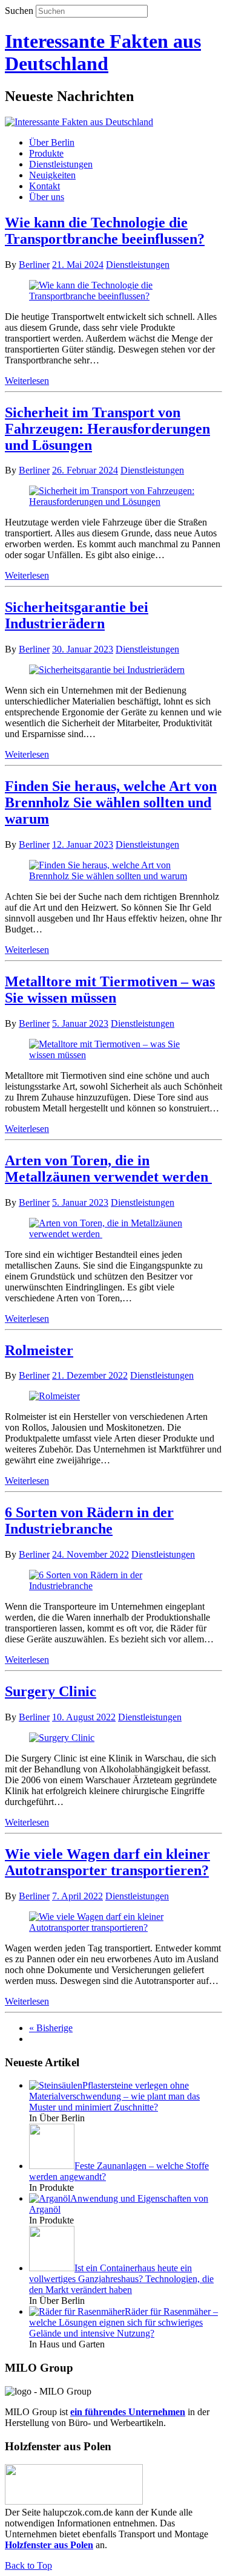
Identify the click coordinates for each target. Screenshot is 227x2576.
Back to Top (28, 2565)
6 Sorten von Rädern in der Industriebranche (89, 1521)
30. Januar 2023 (83, 649)
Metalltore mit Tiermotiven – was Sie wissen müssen (110, 990)
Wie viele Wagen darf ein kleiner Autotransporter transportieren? (107, 1862)
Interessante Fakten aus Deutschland (103, 52)
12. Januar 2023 (83, 844)
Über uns (47, 197)
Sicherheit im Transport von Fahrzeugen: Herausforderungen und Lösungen (107, 429)
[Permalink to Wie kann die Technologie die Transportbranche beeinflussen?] (113, 296)
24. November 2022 (90, 1554)
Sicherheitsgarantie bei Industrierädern (77, 615)
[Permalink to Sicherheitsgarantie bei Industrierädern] (107, 670)
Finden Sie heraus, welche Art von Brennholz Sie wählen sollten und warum (111, 802)
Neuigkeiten (52, 175)
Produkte (46, 153)
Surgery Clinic (51, 1691)
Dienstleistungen (61, 164)
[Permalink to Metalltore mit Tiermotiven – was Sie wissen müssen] (113, 1055)
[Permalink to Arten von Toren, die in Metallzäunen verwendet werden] (113, 1234)
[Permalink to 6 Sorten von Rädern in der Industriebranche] (113, 1586)
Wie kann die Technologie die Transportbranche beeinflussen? (105, 231)
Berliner (34, 265)
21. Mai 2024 (78, 265)
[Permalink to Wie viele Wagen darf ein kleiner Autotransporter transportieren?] (113, 1927)
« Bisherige (51, 2028)
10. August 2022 (84, 1717)
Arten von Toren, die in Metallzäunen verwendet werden (108, 1169)
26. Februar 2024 (85, 470)
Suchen (19, 11)
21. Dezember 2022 (90, 1375)
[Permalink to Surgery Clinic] (62, 1738)
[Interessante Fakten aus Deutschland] (79, 122)
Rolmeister (39, 1350)
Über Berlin (52, 142)
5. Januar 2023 (80, 1023)
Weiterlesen (27, 381)
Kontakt (44, 186)
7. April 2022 (77, 1896)
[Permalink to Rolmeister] (54, 1396)
